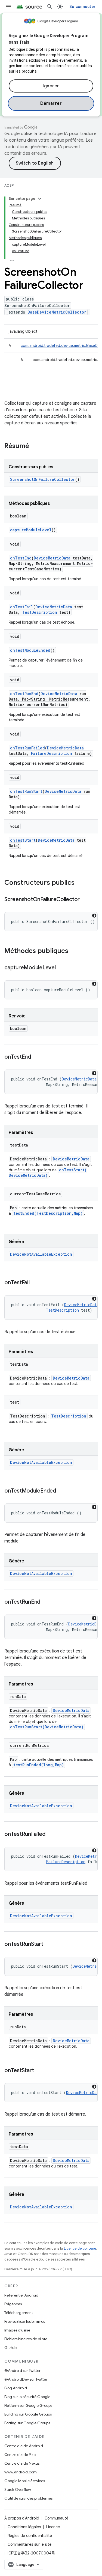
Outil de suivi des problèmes (28, 2498)
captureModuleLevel (31, 530)
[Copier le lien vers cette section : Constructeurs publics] (80, 883)
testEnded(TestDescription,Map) (48, 1213)
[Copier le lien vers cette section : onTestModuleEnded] (61, 1491)
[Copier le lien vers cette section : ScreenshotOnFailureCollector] (85, 900)
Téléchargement (19, 2313)
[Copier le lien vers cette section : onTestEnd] (36, 1057)
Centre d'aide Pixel (20, 2455)
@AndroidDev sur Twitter (26, 2379)
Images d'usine (17, 2330)
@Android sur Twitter (22, 2370)
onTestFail (22, 607)
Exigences (13, 2304)
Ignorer (51, 86)
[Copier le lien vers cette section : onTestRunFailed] (51, 1835)
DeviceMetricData (52, 558)
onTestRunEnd (24, 694)
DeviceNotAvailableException (41, 1254)
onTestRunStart (26, 791)
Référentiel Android (21, 2295)
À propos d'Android (22, 2518)
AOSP (9, 185)
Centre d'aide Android (24, 2446)
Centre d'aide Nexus (22, 2463)
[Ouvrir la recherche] (50, 7)
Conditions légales (24, 2527)
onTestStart (23, 840)
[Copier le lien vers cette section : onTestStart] (39, 2071)
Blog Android (16, 2388)
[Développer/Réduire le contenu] (40, 199)
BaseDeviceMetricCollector (57, 312)
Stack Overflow (18, 2489)
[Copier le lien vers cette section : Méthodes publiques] (74, 951)
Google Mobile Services (25, 2481)
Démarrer (51, 103)
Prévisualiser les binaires (25, 2321)
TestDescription (40, 612)
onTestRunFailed (27, 748)
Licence (53, 2527)
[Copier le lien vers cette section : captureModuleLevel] (61, 968)
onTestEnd (21, 558)
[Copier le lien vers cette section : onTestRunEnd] (46, 1602)
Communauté (56, 2518)
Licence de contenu (80, 2248)
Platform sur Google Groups (28, 2405)
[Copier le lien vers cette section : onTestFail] (35, 1283)
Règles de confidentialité (30, 2536)
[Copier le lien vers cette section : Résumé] (35, 446)
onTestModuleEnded (30, 650)
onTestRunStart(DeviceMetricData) (47, 1727)
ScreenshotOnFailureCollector (43, 479)
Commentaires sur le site (30, 2544)
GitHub (10, 2348)
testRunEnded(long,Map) (39, 1765)
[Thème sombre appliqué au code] (94, 916)
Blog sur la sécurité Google (27, 2397)
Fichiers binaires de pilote (26, 2339)
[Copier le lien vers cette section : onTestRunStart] (49, 1944)
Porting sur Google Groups (27, 2423)
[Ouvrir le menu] (9, 7)
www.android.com (21, 2472)
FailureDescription (52, 753)
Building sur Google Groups (28, 2414)
